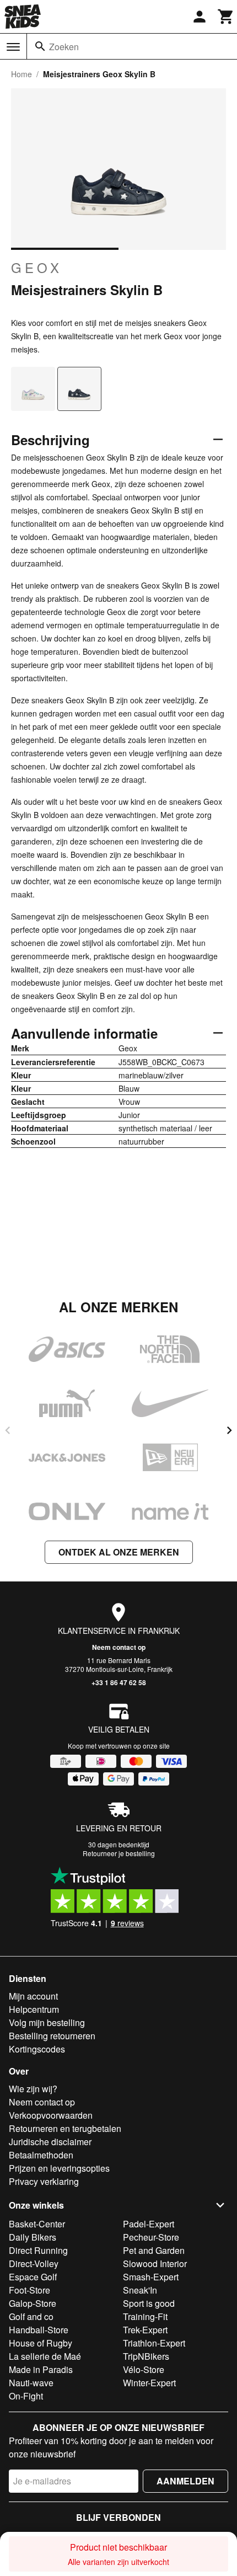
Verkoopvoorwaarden (51, 2115)
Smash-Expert (151, 2277)
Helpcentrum (34, 2009)
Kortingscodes (37, 2049)
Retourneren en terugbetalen (65, 2128)
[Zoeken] (40, 46)
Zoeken (64, 47)
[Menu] (13, 47)
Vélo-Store (144, 2369)
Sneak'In (140, 2290)
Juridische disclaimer (50, 2142)
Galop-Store (33, 2303)
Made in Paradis (41, 2369)
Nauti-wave (31, 2383)
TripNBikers (146, 2356)
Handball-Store (39, 2330)
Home (21, 74)
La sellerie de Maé (45, 2356)
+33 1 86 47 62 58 (119, 1682)
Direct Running (38, 2250)
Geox (37, 268)
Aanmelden (185, 2481)
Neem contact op (119, 1647)
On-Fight (26, 2396)
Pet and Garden (154, 2250)
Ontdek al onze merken (119, 1552)
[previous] (8, 1430)
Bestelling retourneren (52, 2036)
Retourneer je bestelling (119, 1853)
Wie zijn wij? (33, 2089)
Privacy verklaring (44, 2181)
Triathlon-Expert (154, 2343)
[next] (229, 1430)
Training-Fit (145, 2316)
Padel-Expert (149, 2224)
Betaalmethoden (41, 2155)
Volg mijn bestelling (47, 2022)
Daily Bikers (33, 2237)
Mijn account (33, 1996)
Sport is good (149, 2303)
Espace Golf (33, 2277)
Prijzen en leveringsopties (59, 2168)
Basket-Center (37, 2224)
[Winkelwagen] (226, 17)
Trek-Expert (145, 2330)
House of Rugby (41, 2343)
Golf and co (31, 2316)
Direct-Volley (34, 2264)
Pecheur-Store (151, 2237)
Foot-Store (29, 2290)
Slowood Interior (155, 2264)
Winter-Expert (149, 2383)
